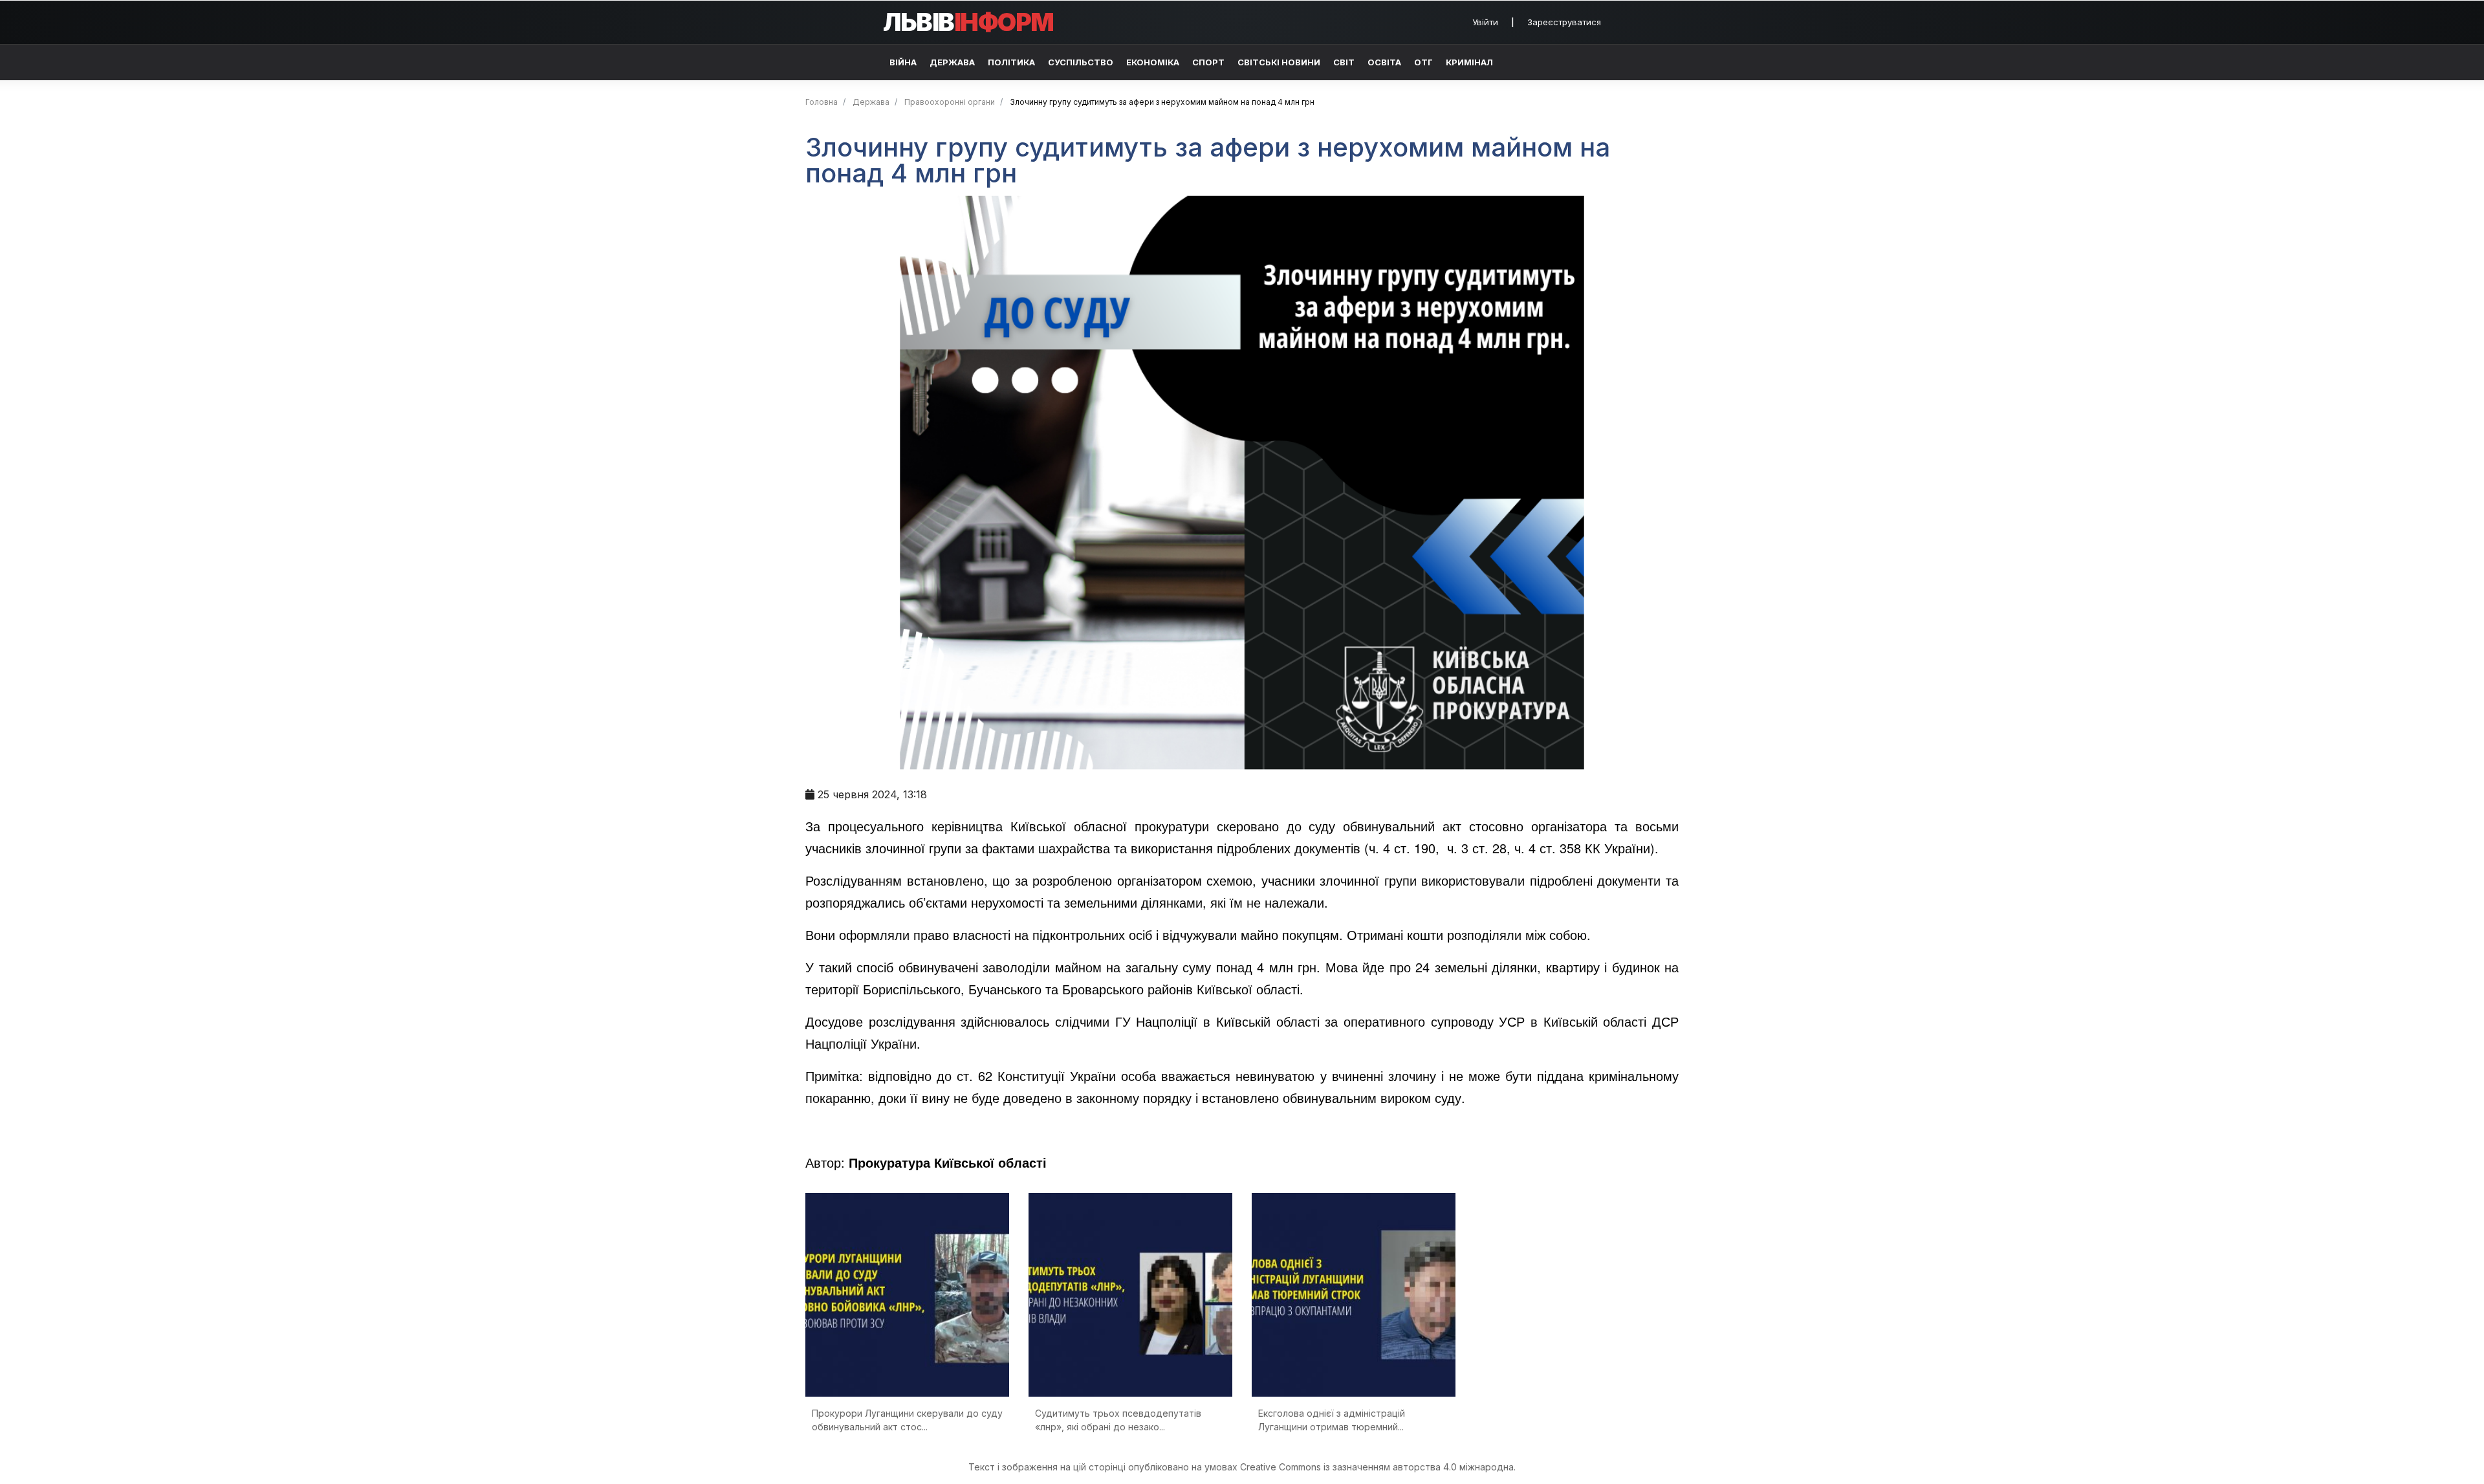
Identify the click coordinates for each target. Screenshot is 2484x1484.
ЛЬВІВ (968, 22)
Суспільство (1081, 62)
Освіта (1384, 62)
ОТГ (1423, 62)
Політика (1011, 62)
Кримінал (1469, 62)
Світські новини (1279, 62)
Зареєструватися (1564, 22)
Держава (952, 62)
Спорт (1208, 62)
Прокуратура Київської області (948, 1162)
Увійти (1485, 22)
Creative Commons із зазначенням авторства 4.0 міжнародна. (1378, 1467)
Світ (1344, 62)
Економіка (1153, 62)
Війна (903, 62)
